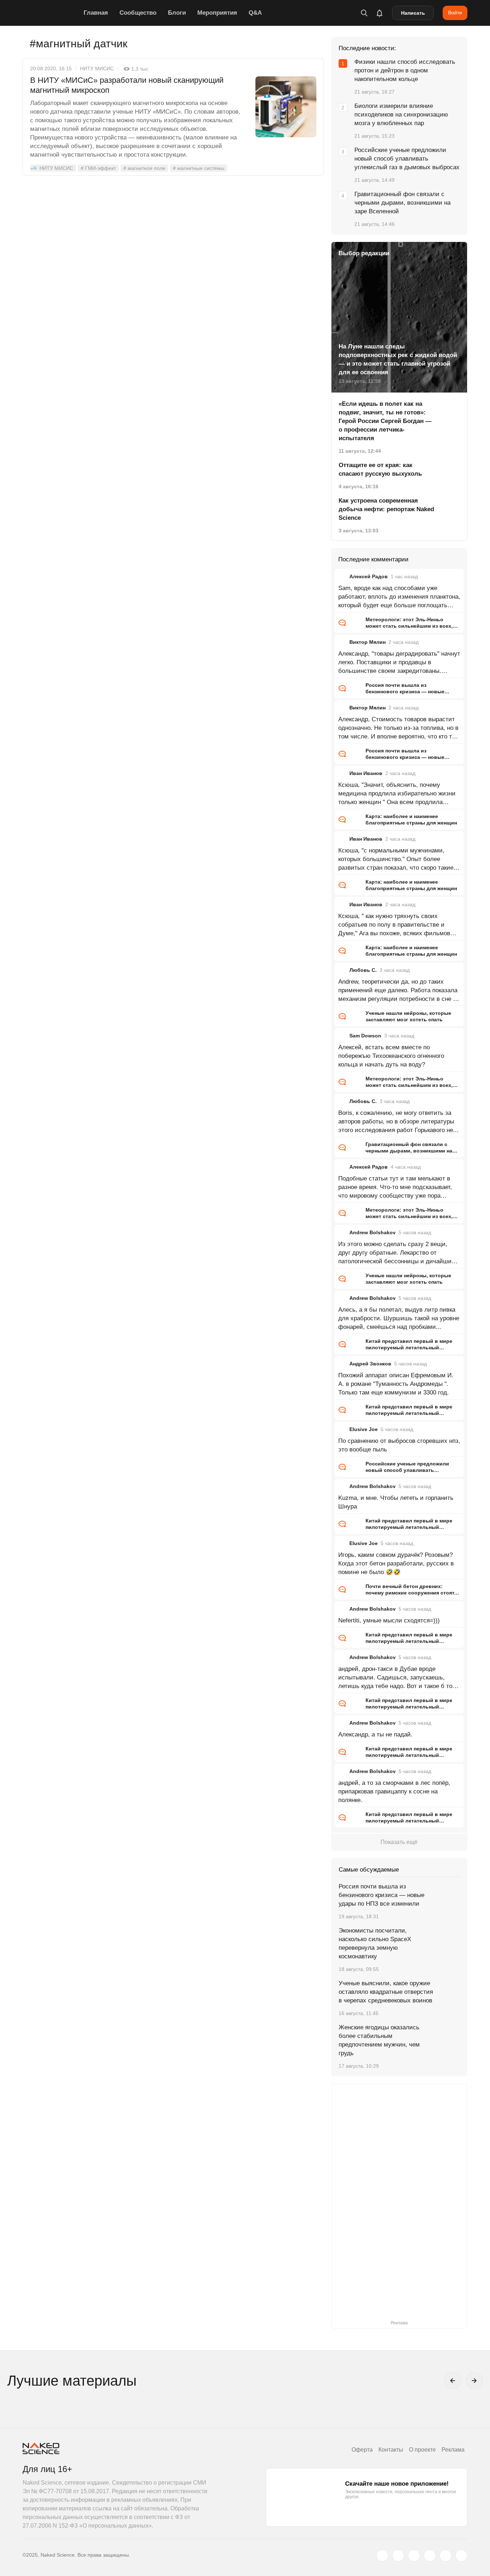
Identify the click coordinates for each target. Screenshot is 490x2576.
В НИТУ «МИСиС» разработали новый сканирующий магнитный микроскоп (127, 85)
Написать (413, 13)
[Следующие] (474, 2381)
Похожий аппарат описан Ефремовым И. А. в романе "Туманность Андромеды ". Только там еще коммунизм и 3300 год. (396, 1384)
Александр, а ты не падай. (375, 1734)
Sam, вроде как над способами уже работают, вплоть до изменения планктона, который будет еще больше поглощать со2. (399, 597)
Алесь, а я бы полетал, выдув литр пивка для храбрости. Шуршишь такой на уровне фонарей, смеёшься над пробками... (399, 1318)
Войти (455, 13)
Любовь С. (363, 970)
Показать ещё (399, 1842)
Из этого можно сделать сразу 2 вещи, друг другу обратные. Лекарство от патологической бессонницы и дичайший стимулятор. (397, 1253)
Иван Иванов (366, 773)
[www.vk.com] (398, 2556)
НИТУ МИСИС (97, 68)
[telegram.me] (446, 2556)
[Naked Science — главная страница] (51, 13)
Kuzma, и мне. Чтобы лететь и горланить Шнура (396, 1502)
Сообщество (138, 13)
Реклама (453, 2450)
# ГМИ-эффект (98, 168)
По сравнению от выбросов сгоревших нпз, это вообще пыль (399, 1445)
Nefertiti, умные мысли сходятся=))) (389, 1620)
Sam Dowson (365, 1036)
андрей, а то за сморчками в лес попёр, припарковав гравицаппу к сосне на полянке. (394, 1791)
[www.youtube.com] (414, 2556)
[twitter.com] (382, 2556)
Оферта (362, 2450)
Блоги (177, 13)
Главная (96, 13)
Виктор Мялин (367, 642)
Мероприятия (217, 13)
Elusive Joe (364, 1429)
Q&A (255, 13)
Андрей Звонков (370, 1364)
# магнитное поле (144, 168)
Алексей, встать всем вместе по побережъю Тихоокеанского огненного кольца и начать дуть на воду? (391, 1056)
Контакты (391, 2450)
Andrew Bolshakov (373, 1232)
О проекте (422, 2450)
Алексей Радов (369, 576)
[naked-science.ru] (461, 2556)
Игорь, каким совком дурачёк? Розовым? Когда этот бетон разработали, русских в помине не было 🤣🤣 (396, 1563)
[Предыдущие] (453, 2381)
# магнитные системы (199, 168)
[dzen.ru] (430, 2556)
